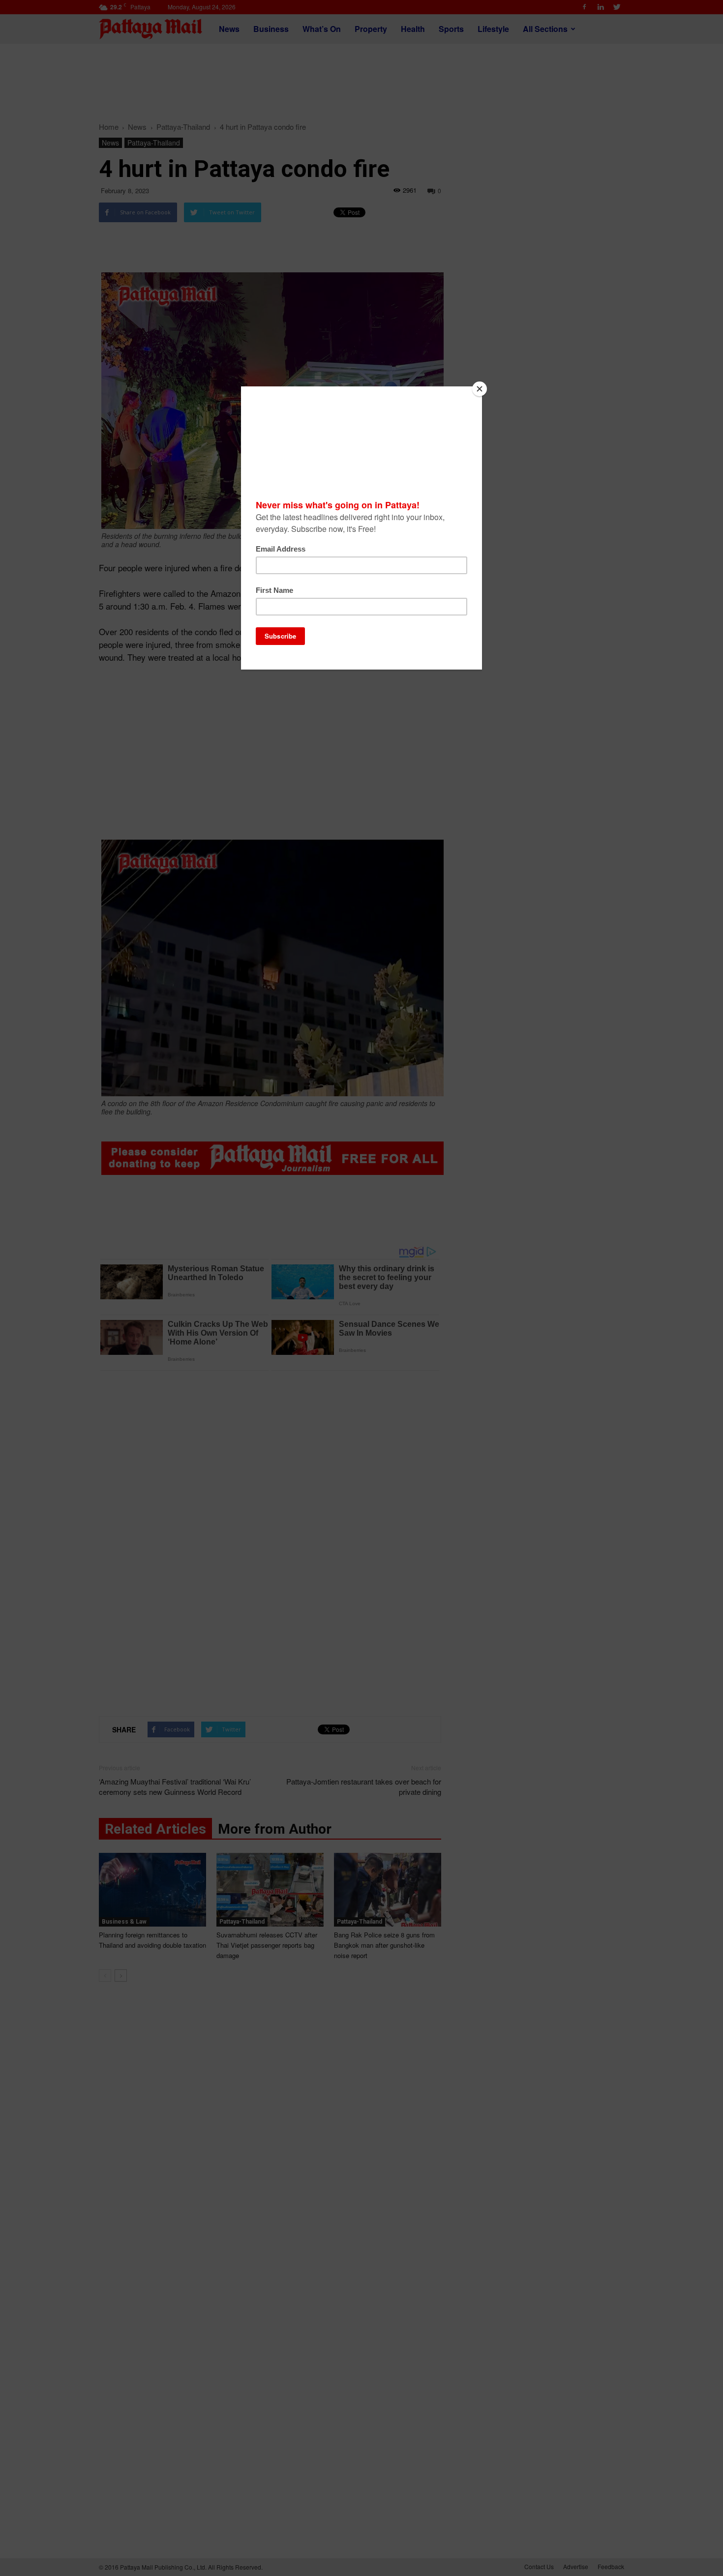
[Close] (480, 389)
